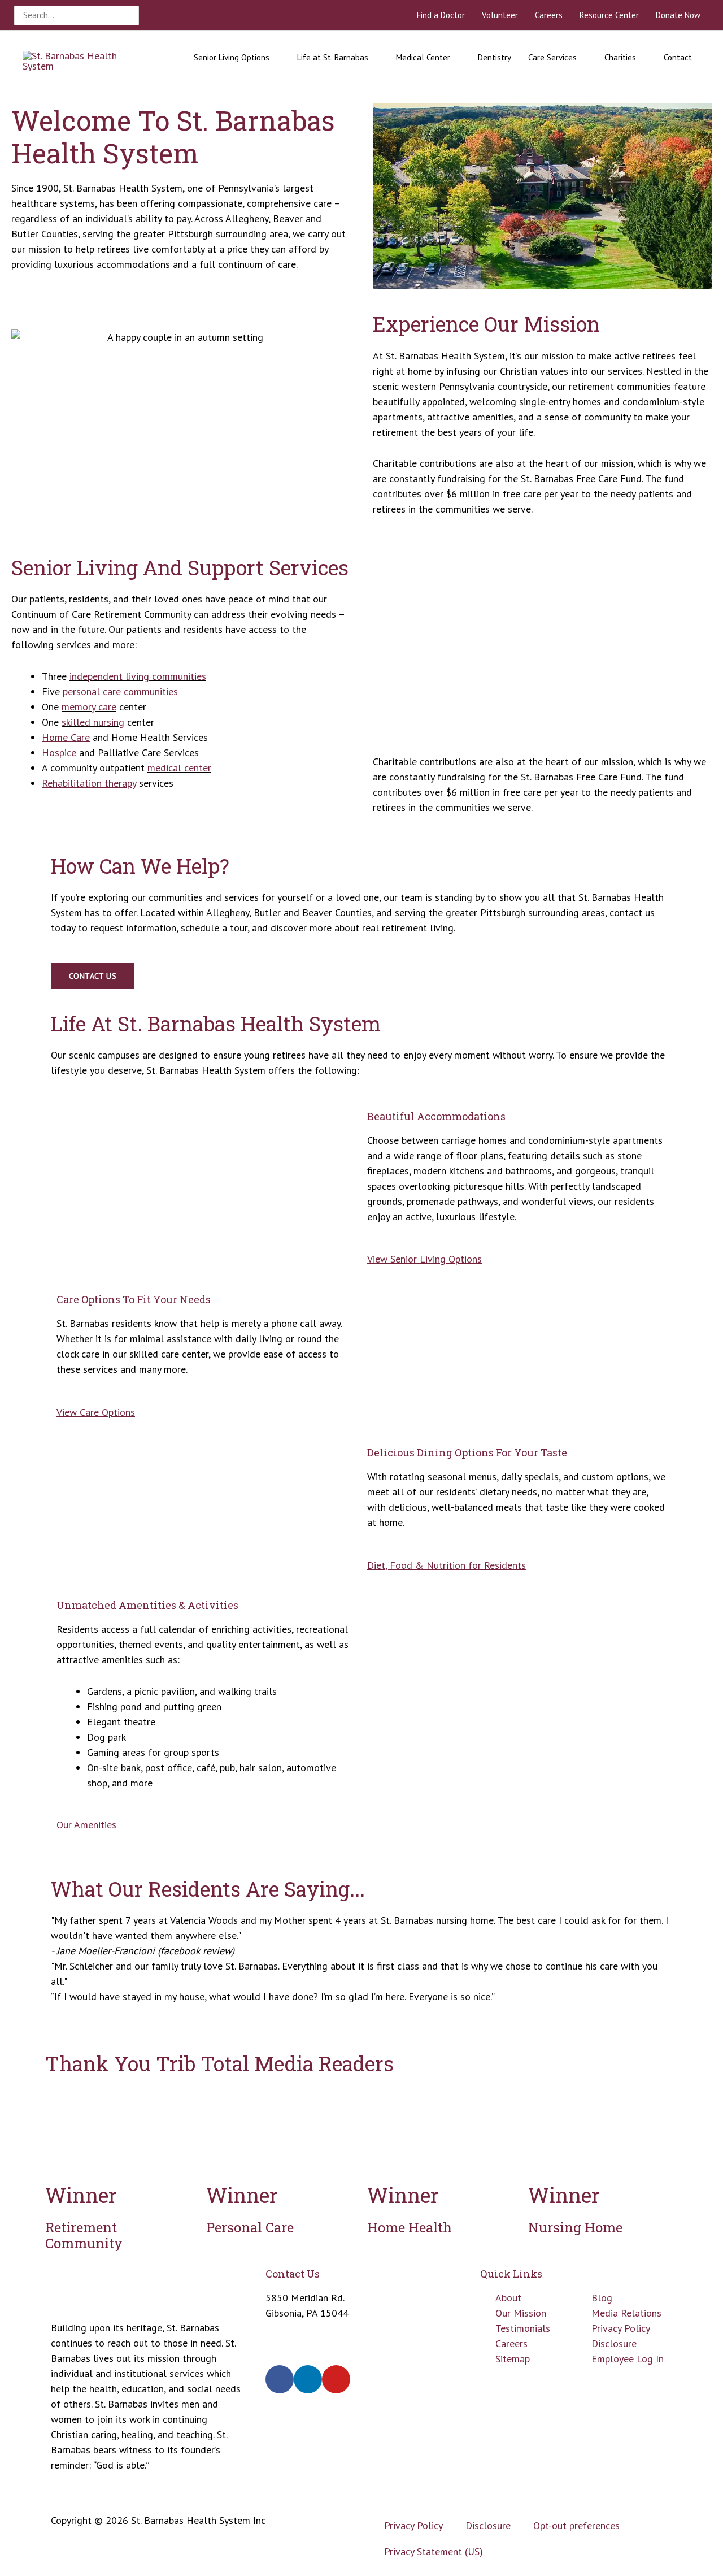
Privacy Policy (413, 2525)
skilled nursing (93, 722)
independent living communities (138, 676)
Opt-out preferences (576, 2525)
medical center (179, 768)
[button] (361, 2012)
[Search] (132, 16)
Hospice (59, 753)
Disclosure (488, 2525)
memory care (89, 707)
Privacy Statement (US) (434, 2551)
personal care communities (120, 691)
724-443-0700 (297, 2328)
